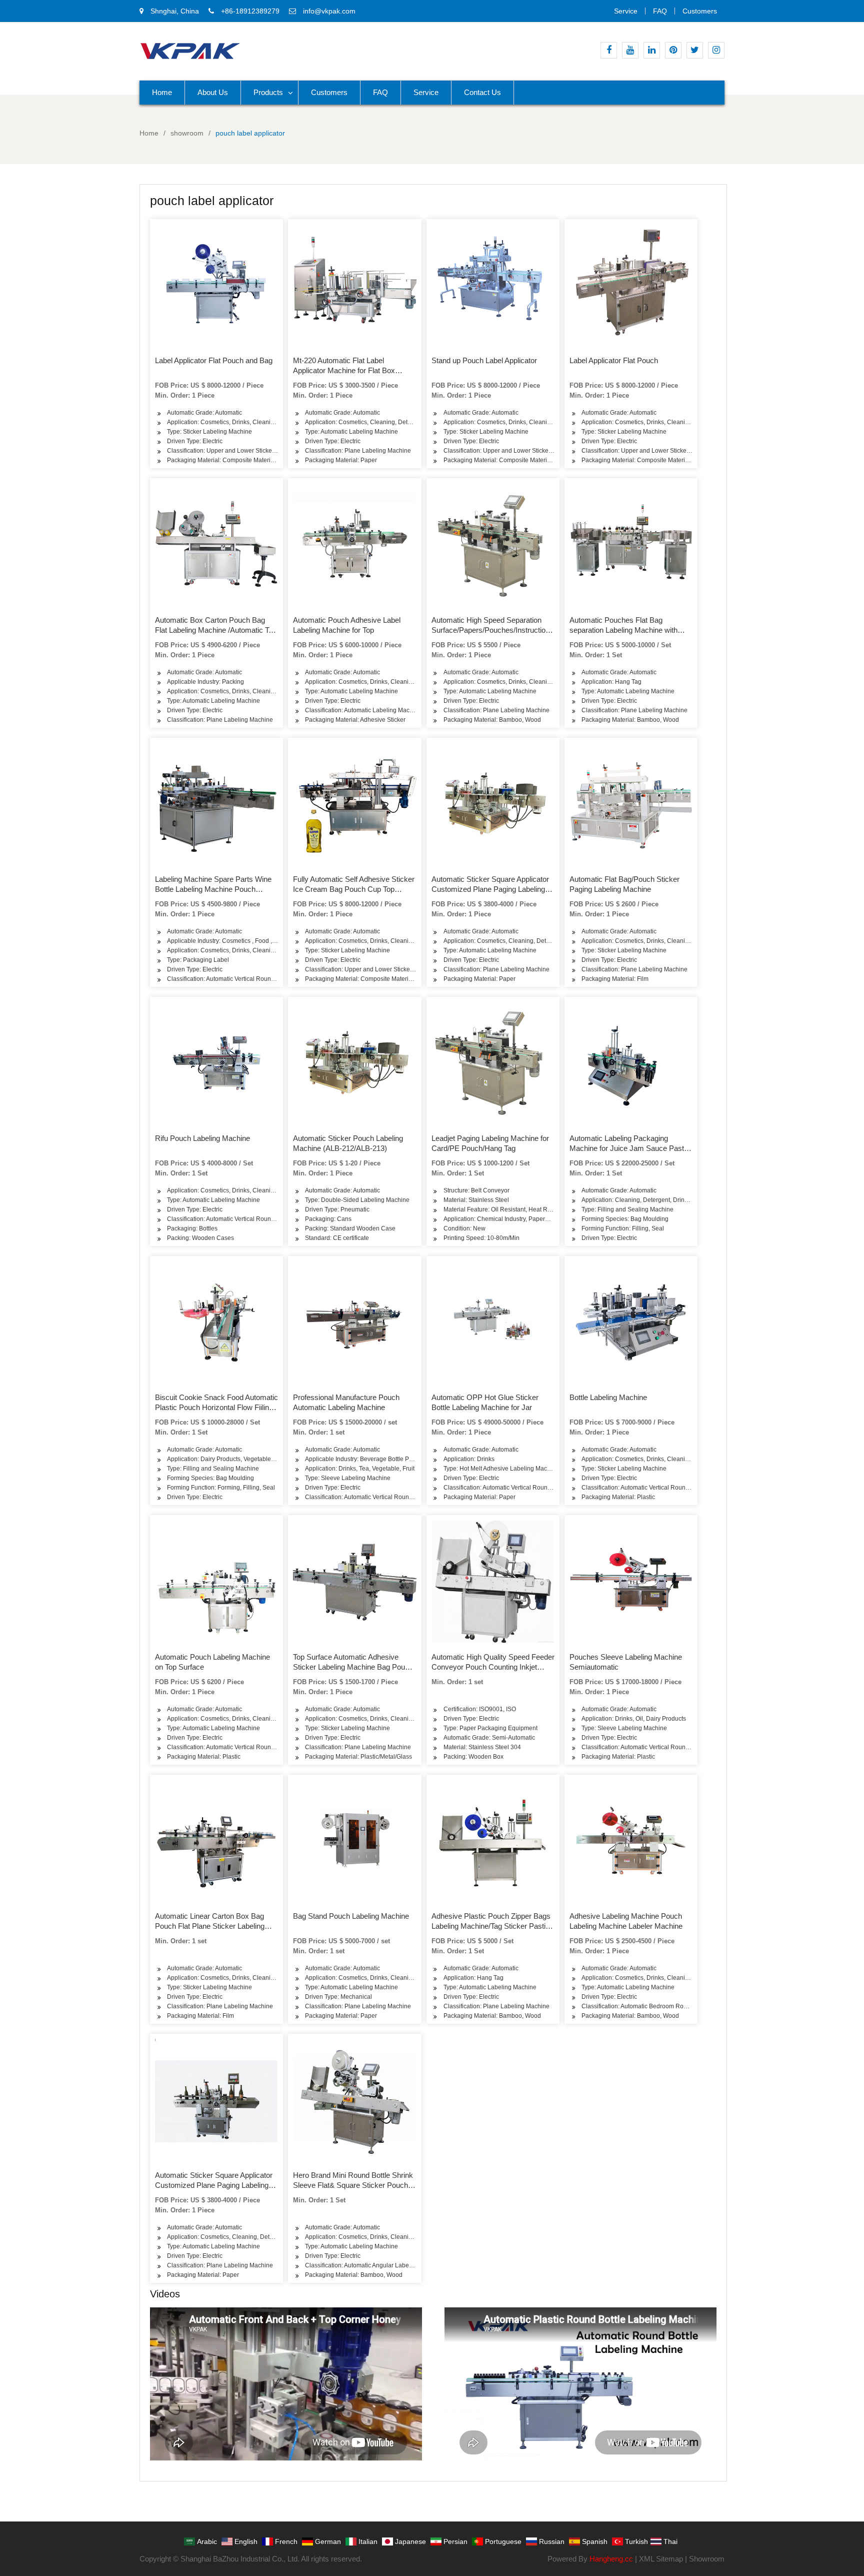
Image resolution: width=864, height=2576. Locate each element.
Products (268, 92)
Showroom (707, 2559)
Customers (700, 11)
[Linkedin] (652, 50)
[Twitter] (695, 50)
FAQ (660, 11)
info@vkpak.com (329, 11)
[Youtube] (630, 50)
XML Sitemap (661, 2559)
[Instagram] (716, 50)
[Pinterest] (673, 50)
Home (162, 92)
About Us (213, 92)
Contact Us (482, 92)
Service (626, 11)
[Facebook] (609, 50)
